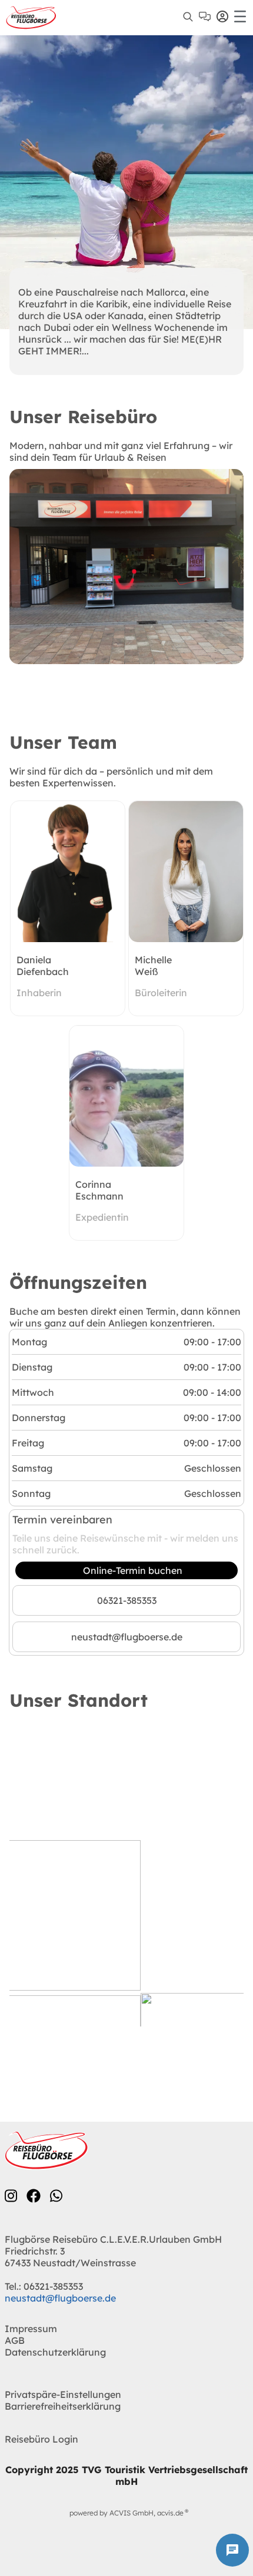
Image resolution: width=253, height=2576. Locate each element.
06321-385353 (127, 1600)
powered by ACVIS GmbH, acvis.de (126, 2513)
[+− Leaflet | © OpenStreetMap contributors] (126, 1880)
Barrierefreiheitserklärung (63, 2406)
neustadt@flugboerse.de (127, 1637)
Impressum (31, 2329)
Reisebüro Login (41, 2439)
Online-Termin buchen (133, 1570)
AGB (15, 2340)
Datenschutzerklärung (55, 2352)
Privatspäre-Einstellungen (63, 2394)
